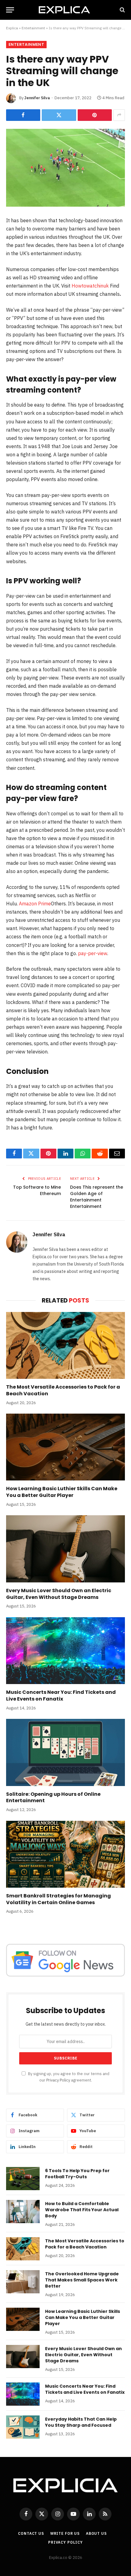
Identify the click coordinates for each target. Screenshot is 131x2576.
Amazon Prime (35, 904)
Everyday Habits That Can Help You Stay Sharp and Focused (81, 2422)
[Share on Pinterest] (95, 115)
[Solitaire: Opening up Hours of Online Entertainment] (65, 1752)
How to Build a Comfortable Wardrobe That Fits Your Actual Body (82, 2210)
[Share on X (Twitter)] (59, 115)
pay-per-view (93, 953)
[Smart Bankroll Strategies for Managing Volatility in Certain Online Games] (65, 1854)
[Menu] (10, 10)
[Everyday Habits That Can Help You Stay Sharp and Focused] (23, 2427)
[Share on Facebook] (23, 115)
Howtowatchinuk (90, 286)
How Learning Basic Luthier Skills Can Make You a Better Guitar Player (62, 1492)
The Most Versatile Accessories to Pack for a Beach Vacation (63, 1390)
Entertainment (33, 28)
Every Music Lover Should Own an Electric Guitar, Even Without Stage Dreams (59, 1594)
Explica (12, 28)
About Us (96, 2533)
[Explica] (65, 10)
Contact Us (31, 2533)
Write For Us (65, 2533)
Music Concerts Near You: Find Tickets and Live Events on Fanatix (61, 1696)
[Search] (122, 10)
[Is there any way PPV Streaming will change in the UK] (65, 168)
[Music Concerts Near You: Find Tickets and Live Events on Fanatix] (65, 1651)
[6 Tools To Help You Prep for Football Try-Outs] (23, 2179)
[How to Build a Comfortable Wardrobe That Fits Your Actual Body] (23, 2212)
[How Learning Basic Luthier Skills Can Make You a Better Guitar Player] (65, 1447)
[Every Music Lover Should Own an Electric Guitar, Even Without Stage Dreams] (65, 1549)
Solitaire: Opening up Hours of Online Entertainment (53, 1797)
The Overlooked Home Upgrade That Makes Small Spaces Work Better (82, 2280)
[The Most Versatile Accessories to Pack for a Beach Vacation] (65, 1345)
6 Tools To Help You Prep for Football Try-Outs (77, 2174)
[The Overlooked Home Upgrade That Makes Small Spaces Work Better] (23, 2282)
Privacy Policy (58, 2080)
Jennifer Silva (37, 98)
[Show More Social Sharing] (119, 115)
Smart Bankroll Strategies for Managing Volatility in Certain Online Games (58, 1899)
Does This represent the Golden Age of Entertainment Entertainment (97, 1197)
